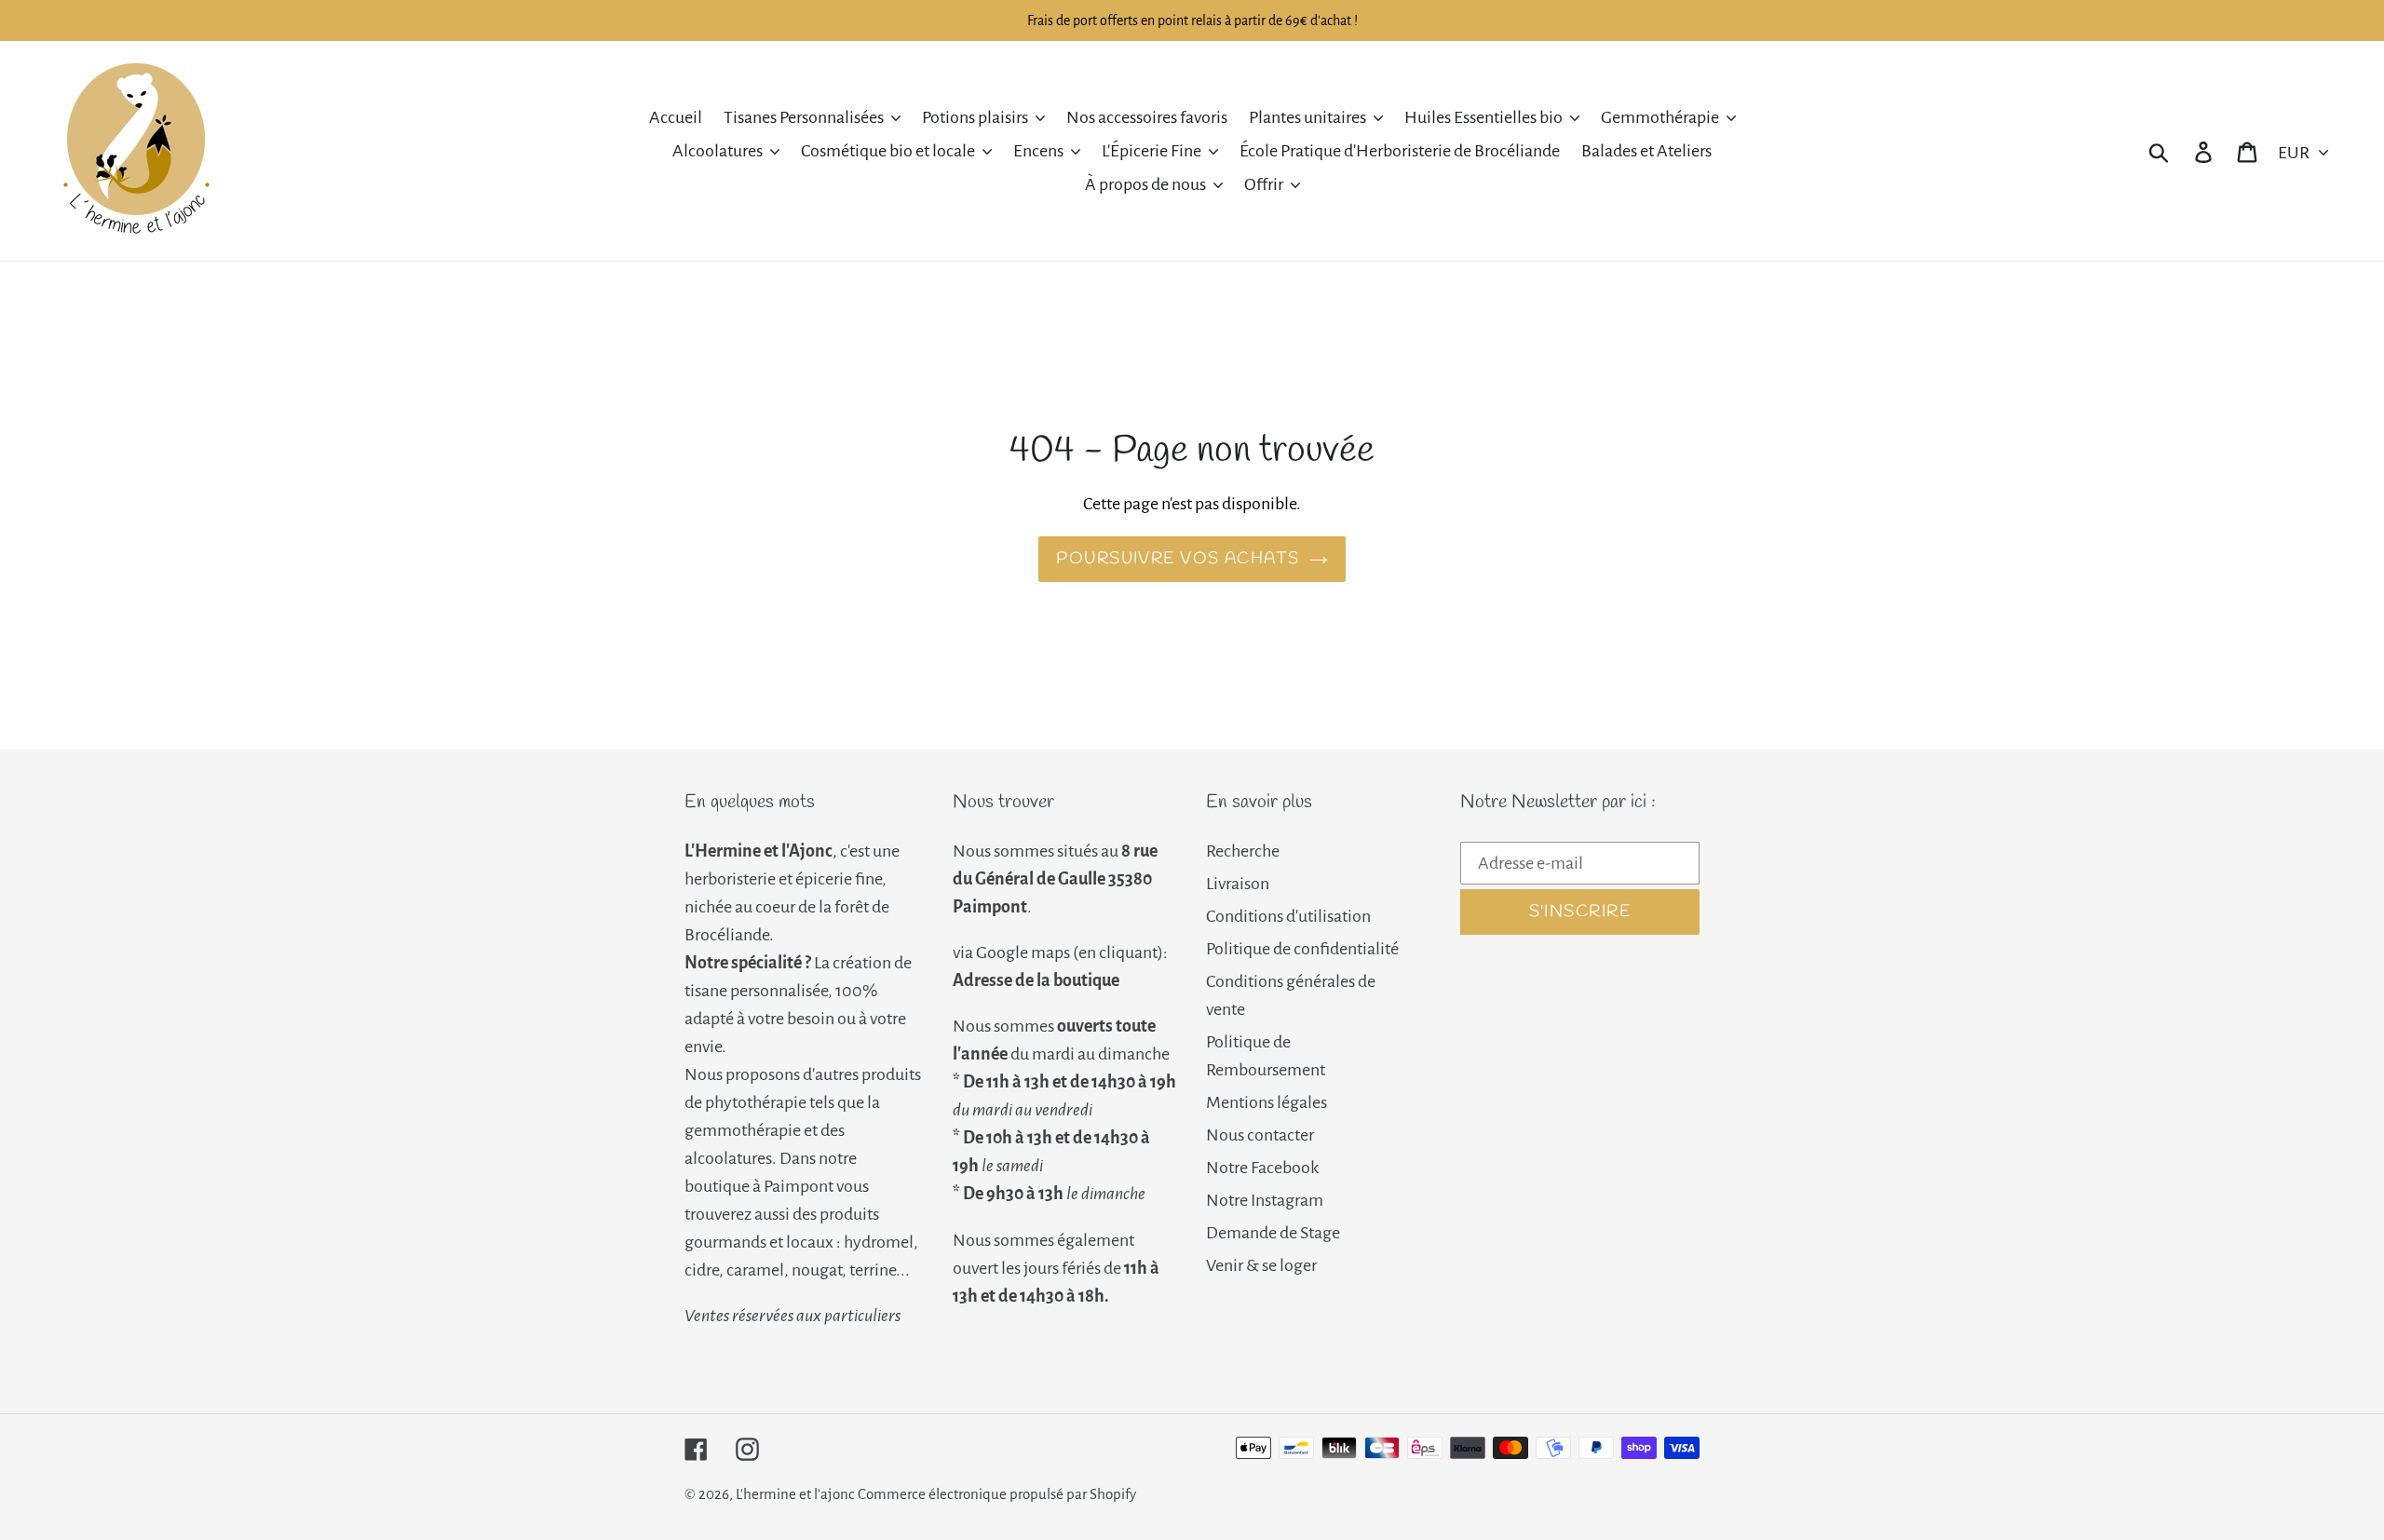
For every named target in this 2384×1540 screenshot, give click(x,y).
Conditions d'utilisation (1288, 916)
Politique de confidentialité (1302, 949)
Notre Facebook (1262, 1168)
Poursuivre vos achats (1178, 559)
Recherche (1243, 851)
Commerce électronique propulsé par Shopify (997, 1494)
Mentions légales (1266, 1102)
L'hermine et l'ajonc (795, 1494)
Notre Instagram (1265, 1200)
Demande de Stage (1273, 1233)
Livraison (1238, 884)
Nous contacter (1260, 1135)
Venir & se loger (1261, 1265)
